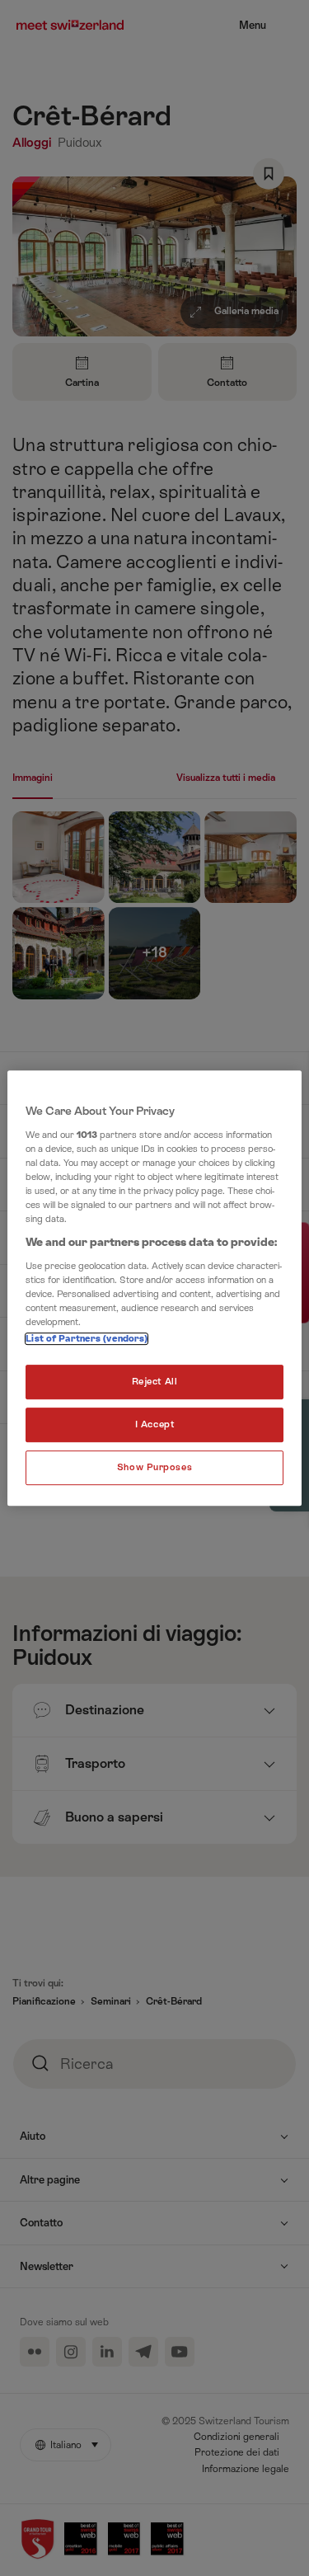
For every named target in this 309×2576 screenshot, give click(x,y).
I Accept (155, 1424)
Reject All (155, 1382)
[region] (154, 1288)
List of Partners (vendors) (87, 1339)
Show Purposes (154, 1467)
